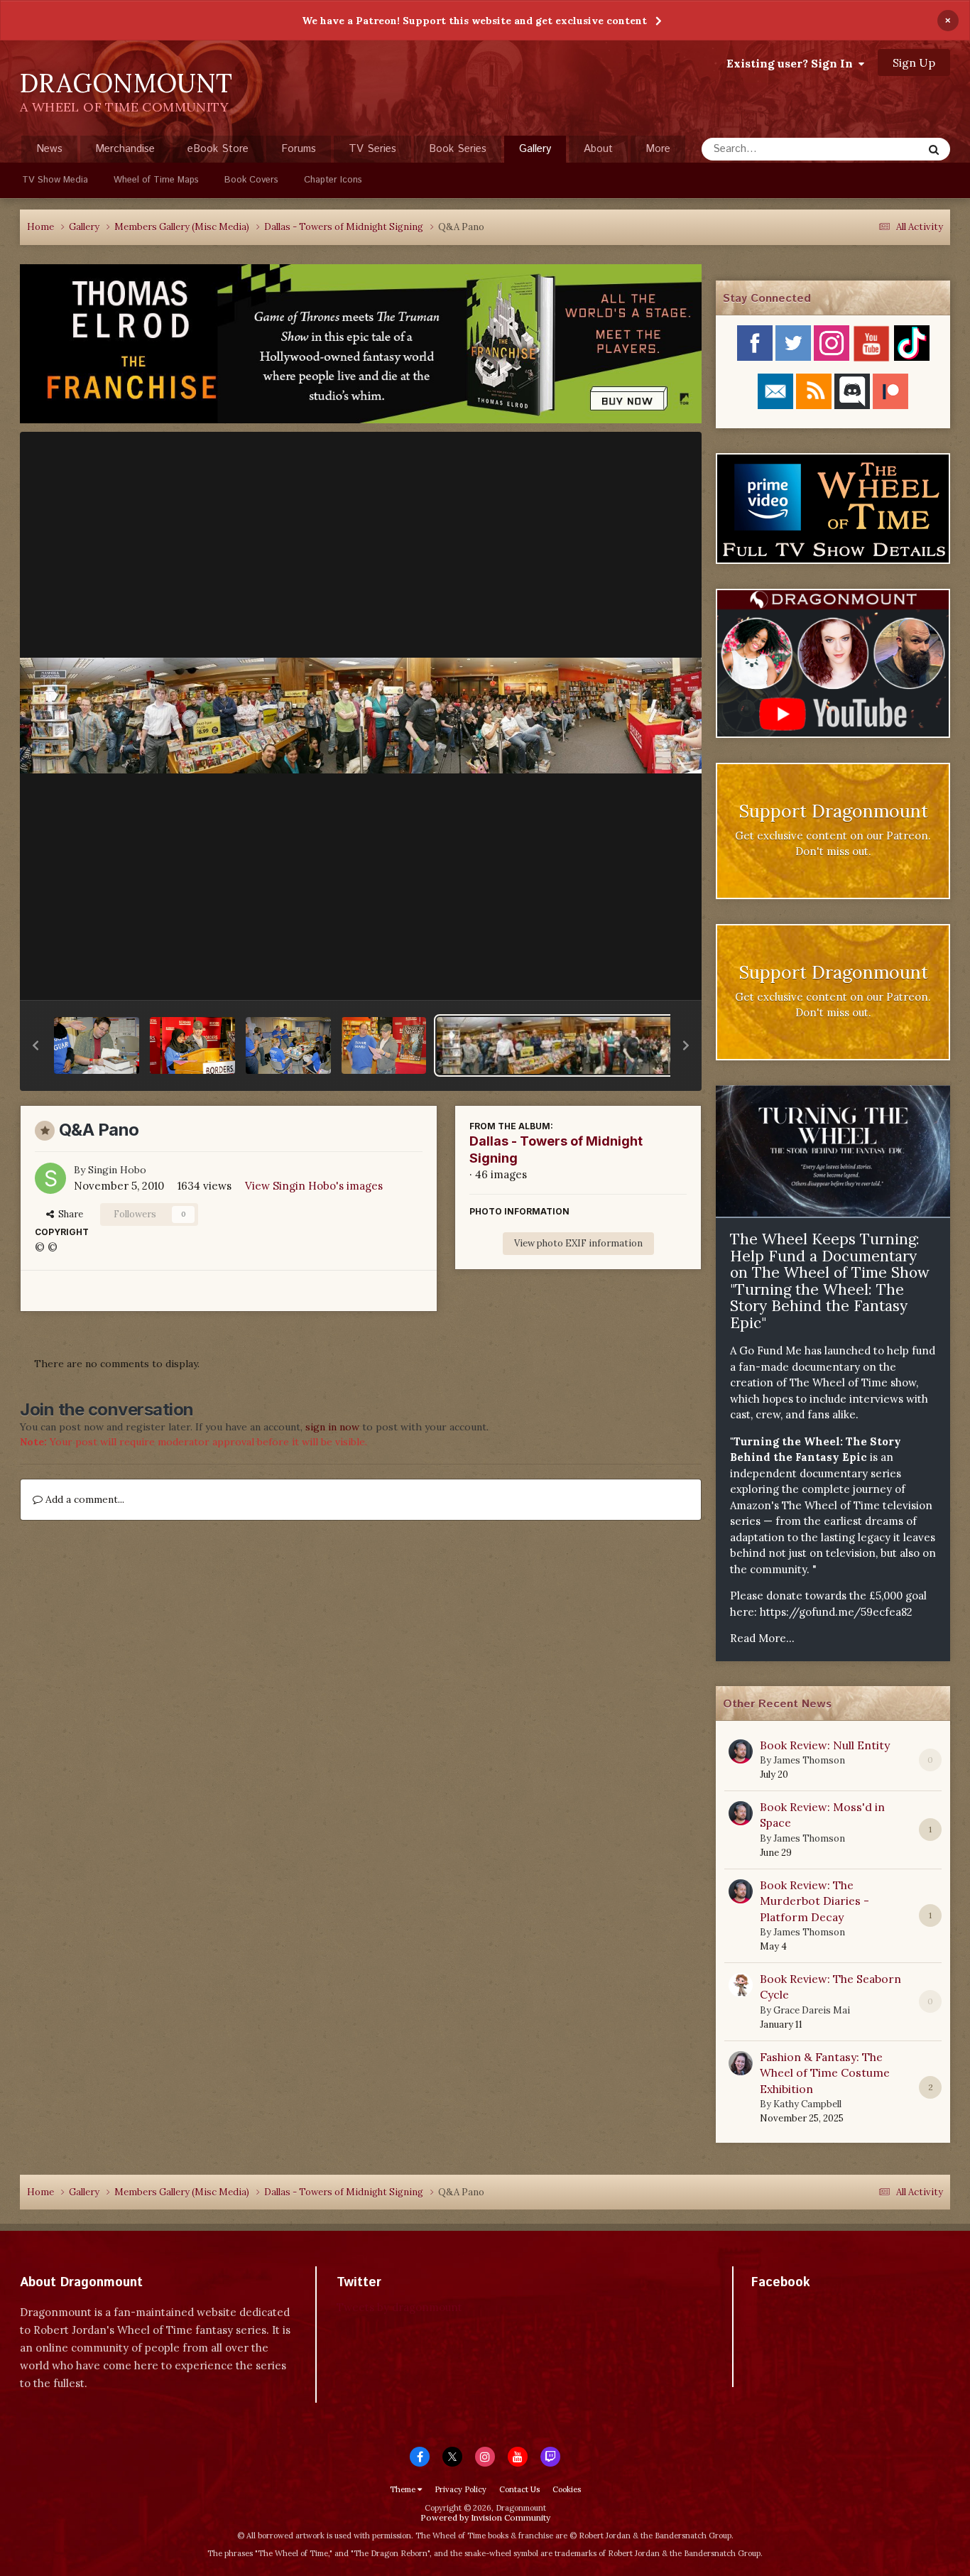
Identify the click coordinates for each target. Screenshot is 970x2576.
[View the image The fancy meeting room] (288, 1045)
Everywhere (877, 149)
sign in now (332, 1427)
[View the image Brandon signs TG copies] (97, 1045)
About (598, 149)
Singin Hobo (117, 1170)
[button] (36, 1045)
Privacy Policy (461, 2489)
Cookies (567, 2489)
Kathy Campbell (807, 2104)
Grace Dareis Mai (812, 2010)
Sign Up (914, 63)
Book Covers (251, 180)
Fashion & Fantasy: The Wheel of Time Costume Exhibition (825, 2073)
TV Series (372, 149)
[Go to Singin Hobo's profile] (50, 1178)
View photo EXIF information (578, 1243)
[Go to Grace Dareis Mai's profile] (741, 1985)
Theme (404, 2489)
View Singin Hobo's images (314, 1186)
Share (69, 1214)
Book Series (458, 149)
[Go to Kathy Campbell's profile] (741, 2063)
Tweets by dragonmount (399, 2307)
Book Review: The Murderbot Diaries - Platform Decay (814, 1901)
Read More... (762, 1638)
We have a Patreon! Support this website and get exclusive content (474, 21)
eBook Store (218, 149)
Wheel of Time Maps (156, 180)
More (658, 149)
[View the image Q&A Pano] (601, 1045)
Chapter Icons (333, 180)
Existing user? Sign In (792, 63)
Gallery (535, 149)
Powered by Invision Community (485, 2517)
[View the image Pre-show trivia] (384, 1045)
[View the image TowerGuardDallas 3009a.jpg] (192, 1045)
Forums (299, 149)
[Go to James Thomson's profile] (741, 1751)
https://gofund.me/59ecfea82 (836, 1612)
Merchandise (125, 149)
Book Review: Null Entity (825, 1745)
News (49, 149)
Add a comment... (83, 1499)
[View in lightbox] (361, 716)
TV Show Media (55, 180)
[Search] (934, 149)
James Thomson (809, 1760)
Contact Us (519, 2489)
